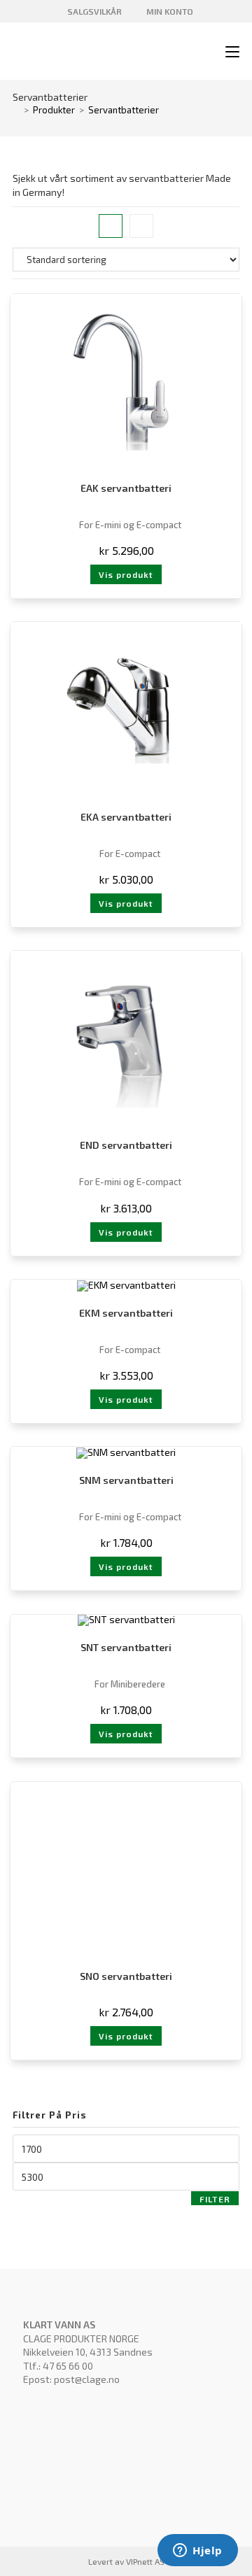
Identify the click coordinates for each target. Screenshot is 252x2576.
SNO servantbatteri (126, 1976)
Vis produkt (126, 574)
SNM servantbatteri (126, 1480)
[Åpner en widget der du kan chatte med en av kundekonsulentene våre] (198, 2552)
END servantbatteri (126, 1145)
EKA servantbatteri (126, 817)
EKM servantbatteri (126, 1313)
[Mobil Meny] (227, 52)
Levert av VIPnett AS (126, 2561)
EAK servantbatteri (126, 488)
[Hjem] (16, 110)
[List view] (141, 226)
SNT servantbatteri (126, 1647)
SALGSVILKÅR (93, 11)
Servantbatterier (124, 110)
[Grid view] (111, 226)
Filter (215, 2199)
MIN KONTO (169, 11)
